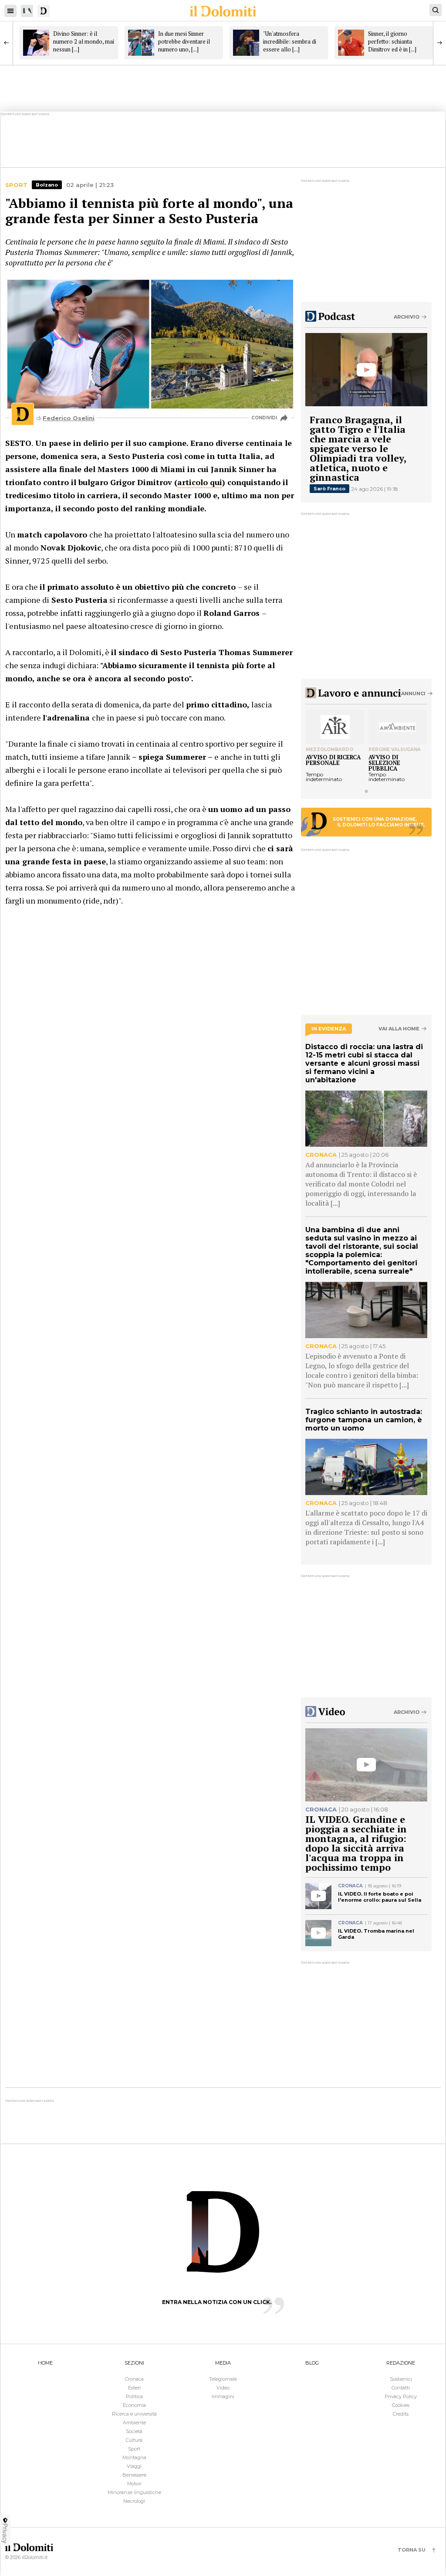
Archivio (407, 317)
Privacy (5, 2533)
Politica (134, 2396)
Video (223, 2388)
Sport (16, 185)
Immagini (223, 2396)
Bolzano (47, 185)
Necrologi (134, 2501)
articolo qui (200, 482)
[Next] (439, 43)
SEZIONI (134, 2363)
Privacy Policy (401, 2396)
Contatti (401, 2388)
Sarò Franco (329, 489)
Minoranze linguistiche (134, 2492)
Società (134, 2431)
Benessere (134, 2475)
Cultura (134, 2440)
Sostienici (401, 2379)
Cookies (401, 2405)
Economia (134, 2405)
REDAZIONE (401, 2363)
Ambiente (134, 2423)
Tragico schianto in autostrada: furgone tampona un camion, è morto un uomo (364, 1420)
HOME (45, 2363)
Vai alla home (399, 1029)
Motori (134, 2484)
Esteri (134, 2388)
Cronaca (134, 2379)
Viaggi (134, 2466)
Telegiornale (223, 2379)
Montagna (134, 2457)
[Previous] (7, 43)
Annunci (413, 693)
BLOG (312, 2363)
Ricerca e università (134, 2414)
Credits (401, 2414)
